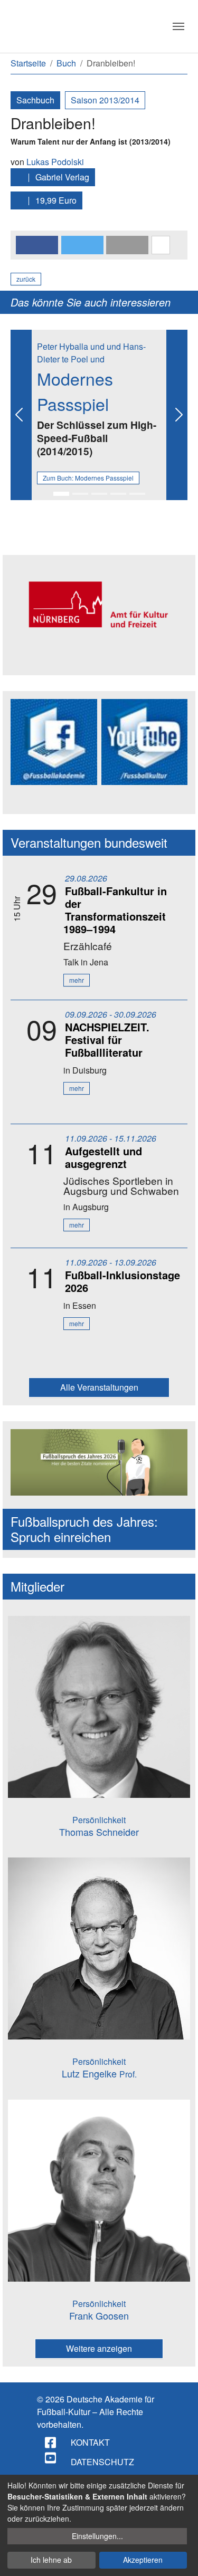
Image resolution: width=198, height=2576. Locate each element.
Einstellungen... (97, 2536)
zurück (26, 279)
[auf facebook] (51, 2443)
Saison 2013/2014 (105, 100)
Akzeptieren (143, 2560)
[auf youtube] (51, 2458)
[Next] (177, 415)
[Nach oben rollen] (180, 2558)
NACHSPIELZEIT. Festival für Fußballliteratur (107, 1040)
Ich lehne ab (51, 2560)
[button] (37, 245)
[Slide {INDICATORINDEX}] (61, 494)
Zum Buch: (88, 478)
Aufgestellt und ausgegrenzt (103, 1157)
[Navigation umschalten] (178, 26)
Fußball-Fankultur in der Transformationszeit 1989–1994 (115, 910)
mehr (77, 980)
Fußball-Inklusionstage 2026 (122, 1281)
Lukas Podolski (55, 162)
